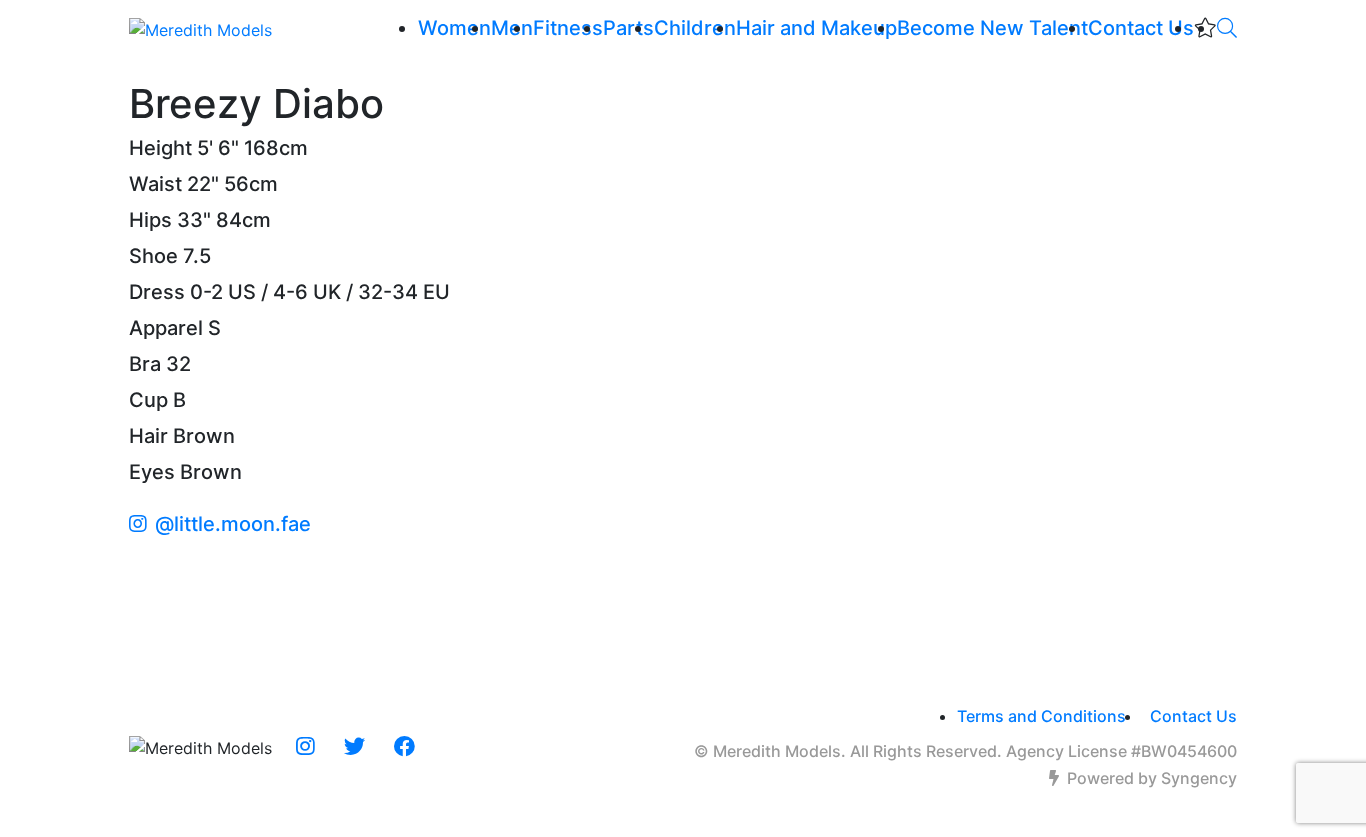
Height (160, 148)
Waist (155, 184)
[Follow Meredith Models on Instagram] (305, 747)
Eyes (152, 472)
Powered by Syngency (1152, 778)
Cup (148, 400)
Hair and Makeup (816, 28)
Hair (148, 436)
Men (512, 28)
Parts (628, 28)
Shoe (153, 256)
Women (454, 28)
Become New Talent (992, 28)
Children (695, 28)
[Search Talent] (1227, 28)
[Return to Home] (200, 29)
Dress (157, 292)
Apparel (166, 328)
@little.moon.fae (233, 524)
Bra (145, 364)
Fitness (568, 28)
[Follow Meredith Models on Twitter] (354, 747)
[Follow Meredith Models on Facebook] (404, 747)
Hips (150, 220)
